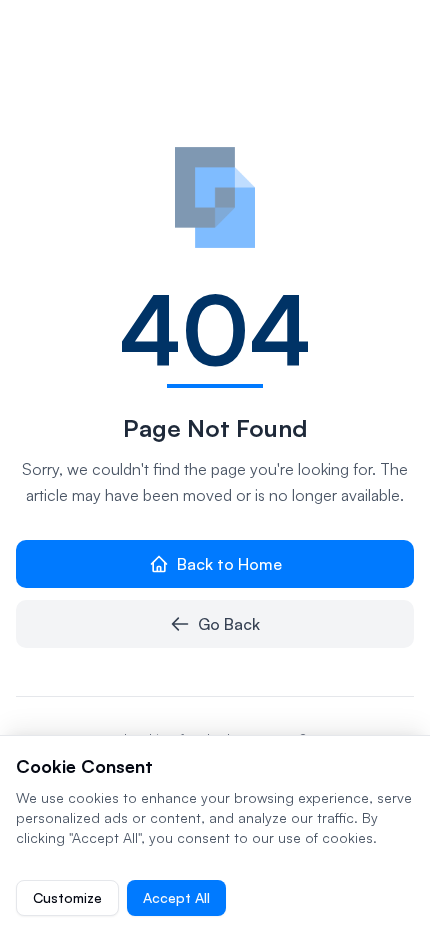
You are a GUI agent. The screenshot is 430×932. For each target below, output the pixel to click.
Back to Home (229, 564)
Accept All (176, 897)
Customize (67, 897)
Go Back (229, 624)
